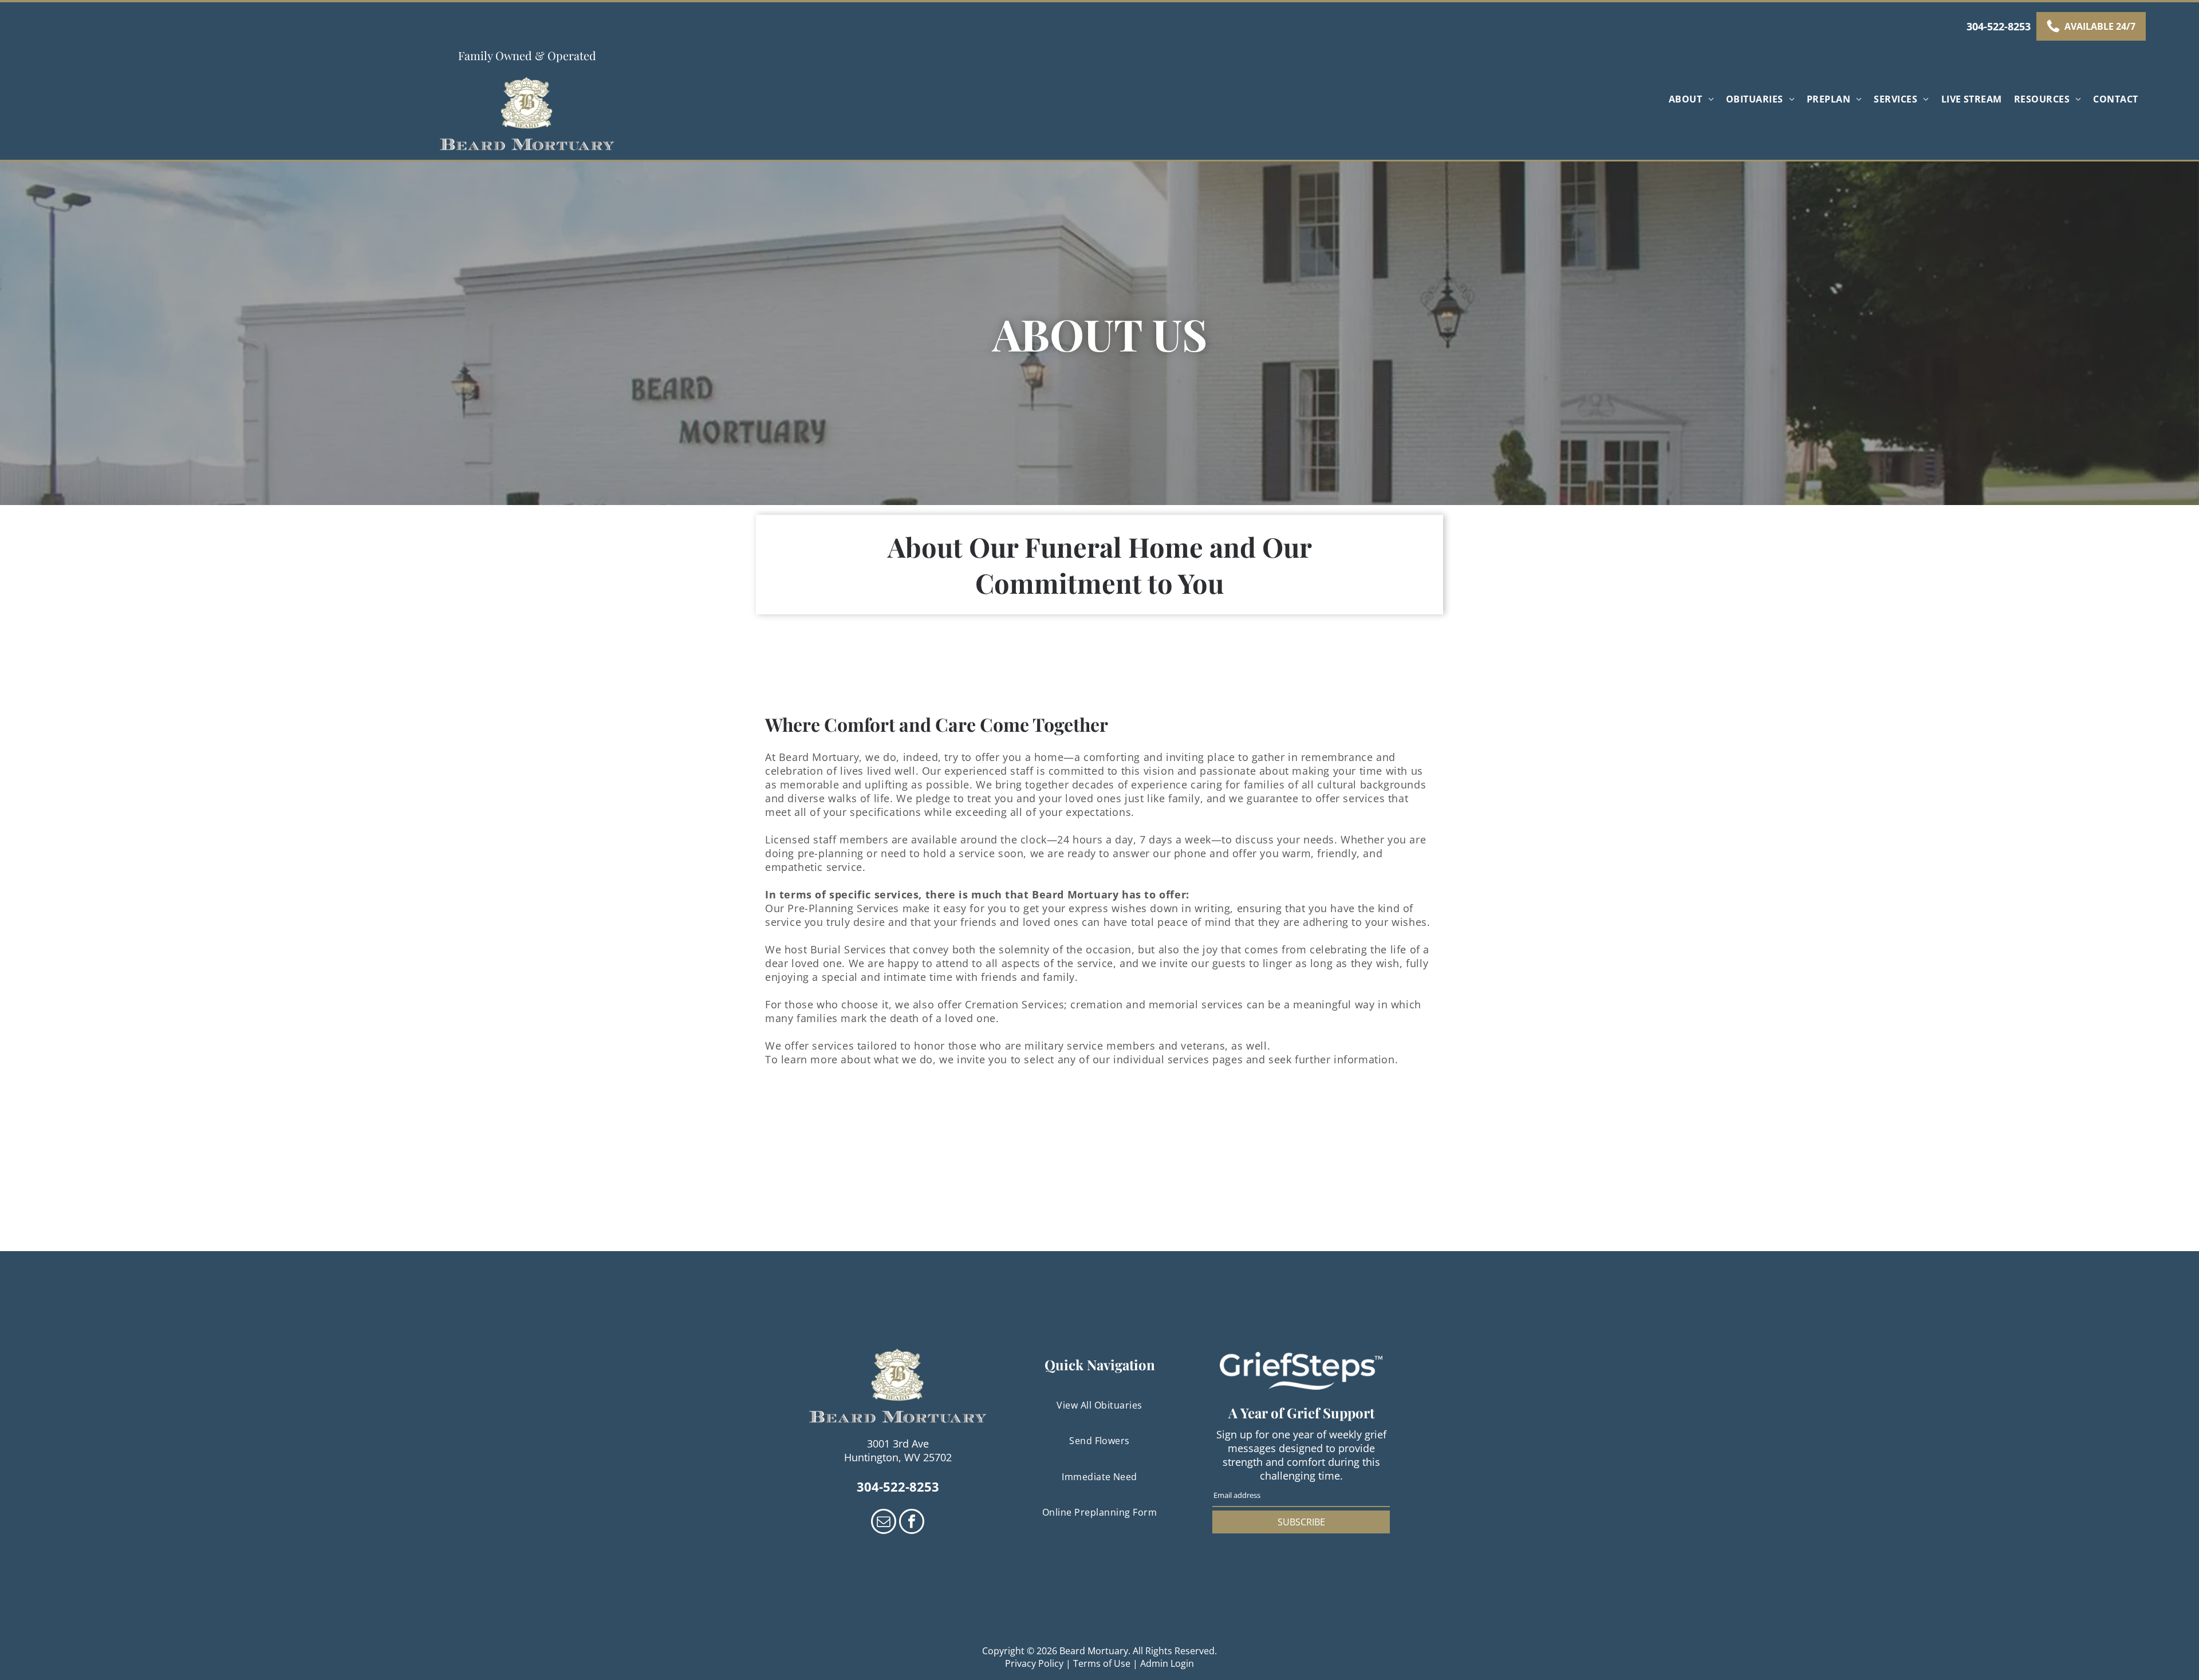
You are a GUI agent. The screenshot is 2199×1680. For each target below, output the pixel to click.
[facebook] (912, 1523)
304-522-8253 (1999, 26)
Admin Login (1167, 1663)
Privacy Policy (1034, 1663)
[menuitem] (1693, 99)
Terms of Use (1102, 1663)
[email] (884, 1523)
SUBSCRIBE (1301, 1522)
